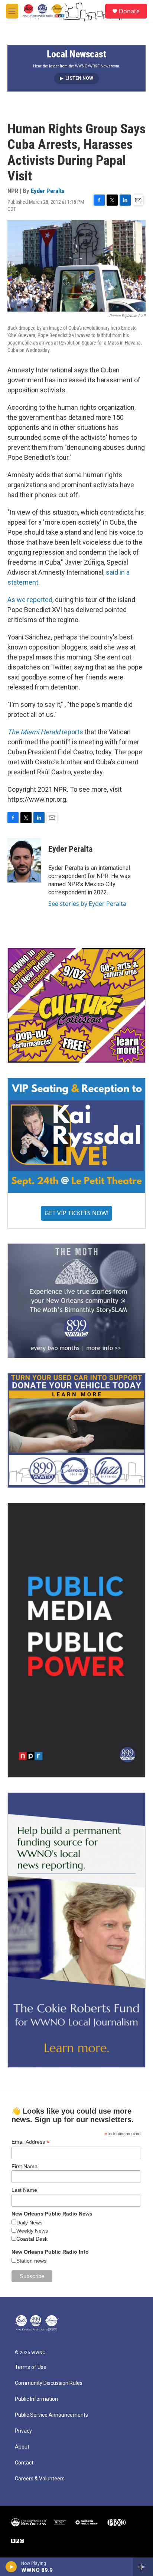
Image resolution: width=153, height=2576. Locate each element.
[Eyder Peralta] (24, 860)
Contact (24, 2463)
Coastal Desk (32, 2239)
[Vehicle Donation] (76, 1430)
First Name (25, 2166)
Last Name (24, 2190)
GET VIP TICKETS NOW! (76, 1213)
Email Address (30, 2142)
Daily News (29, 2223)
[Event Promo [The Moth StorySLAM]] (76, 1301)
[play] (11, 2567)
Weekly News (32, 2231)
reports (45, 732)
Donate (129, 11)
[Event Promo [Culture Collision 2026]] (76, 1005)
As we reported (30, 600)
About (22, 2447)
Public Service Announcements (51, 2415)
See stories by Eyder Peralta (87, 904)
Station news (31, 2261)
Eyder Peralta (48, 191)
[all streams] (143, 2567)
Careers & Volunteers (40, 2479)
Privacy (23, 2431)
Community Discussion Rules (49, 2383)
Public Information (36, 2399)
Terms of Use (31, 2367)
